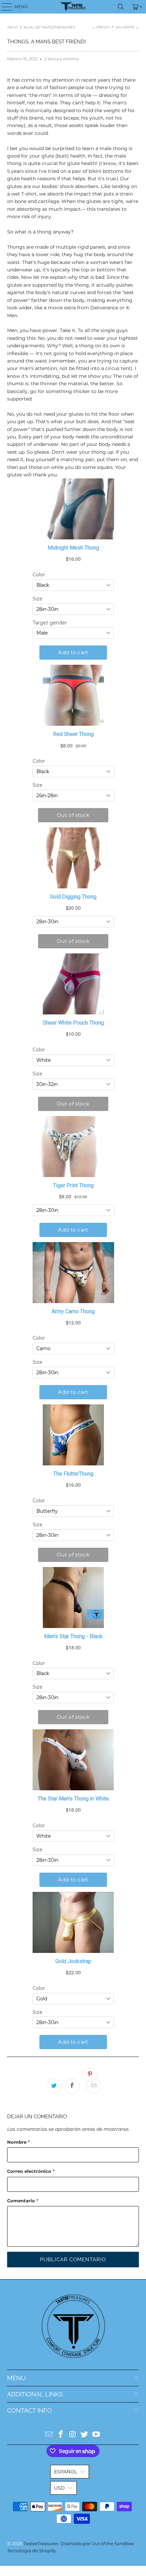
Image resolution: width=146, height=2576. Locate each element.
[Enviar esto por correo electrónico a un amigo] (94, 2086)
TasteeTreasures (41, 2543)
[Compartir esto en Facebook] (72, 2086)
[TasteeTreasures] (73, 7)
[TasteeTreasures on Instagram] (73, 2435)
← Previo (101, 27)
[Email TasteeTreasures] (49, 2435)
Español (66, 2472)
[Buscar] (121, 7)
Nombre (19, 2142)
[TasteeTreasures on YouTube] (96, 2435)
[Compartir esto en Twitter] (54, 2086)
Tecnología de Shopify (31, 2551)
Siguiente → (127, 27)
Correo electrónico (31, 2171)
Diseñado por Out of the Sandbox (97, 2543)
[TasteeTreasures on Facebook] (61, 2435)
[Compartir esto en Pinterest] (90, 2075)
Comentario (23, 2201)
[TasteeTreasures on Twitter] (85, 2435)
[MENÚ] (4, 7)
